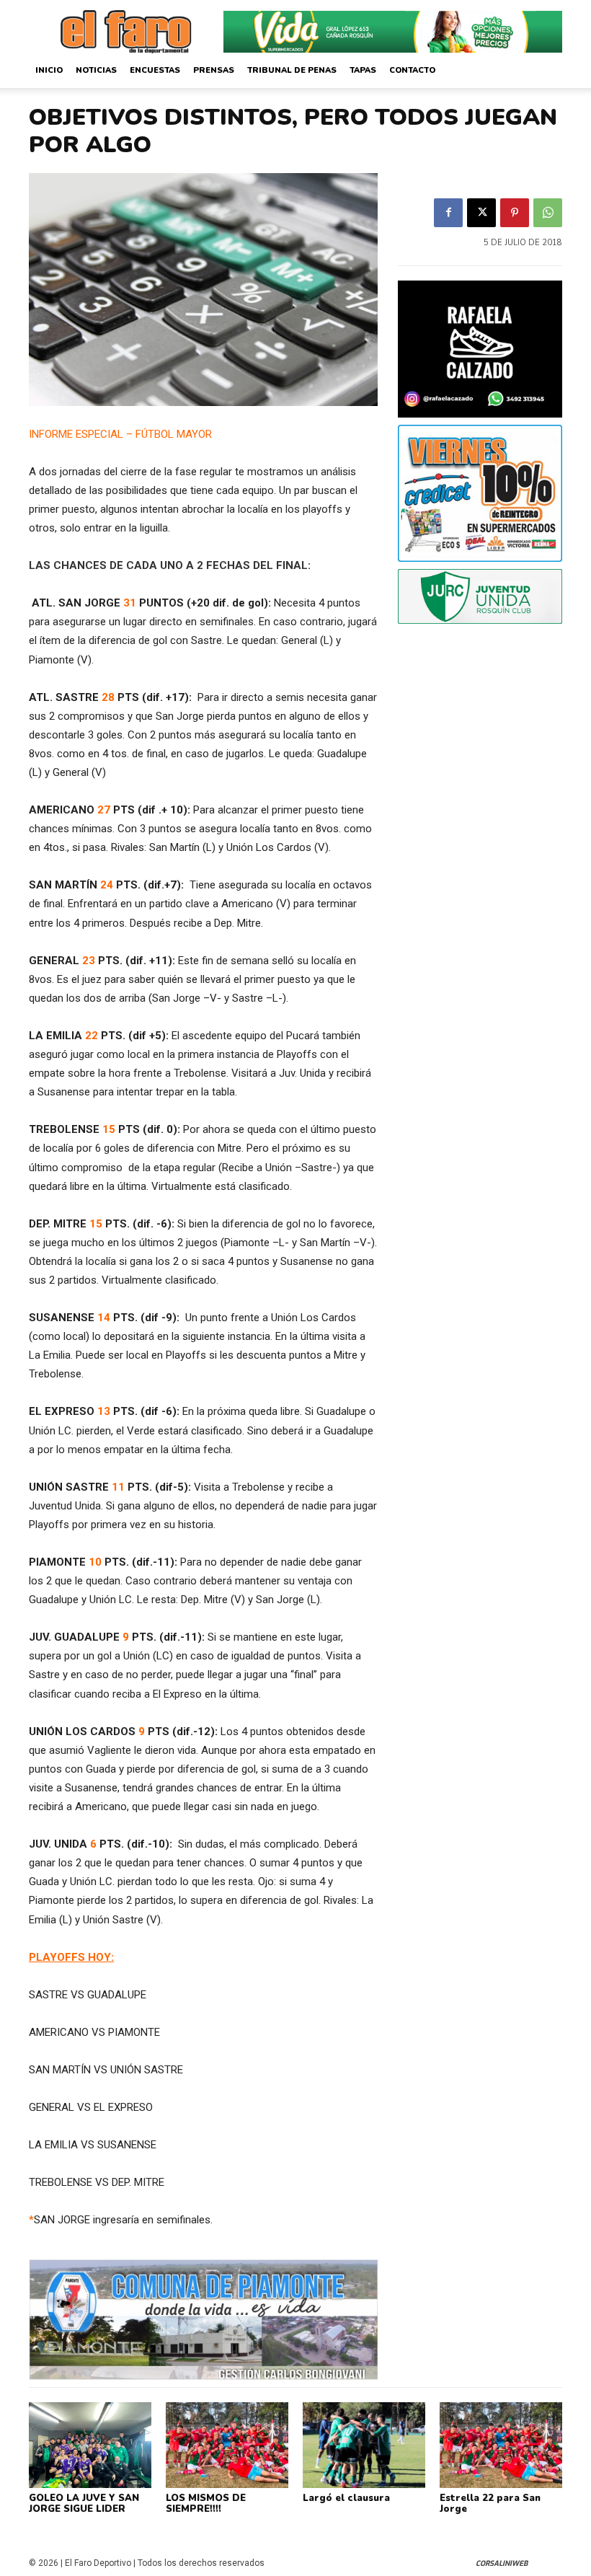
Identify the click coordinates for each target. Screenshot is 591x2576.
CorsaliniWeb (502, 2563)
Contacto (412, 70)
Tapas (363, 70)
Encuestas (155, 70)
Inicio (49, 70)
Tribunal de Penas (292, 70)
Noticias (96, 70)
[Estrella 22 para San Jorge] (501, 2445)
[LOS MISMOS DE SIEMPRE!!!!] (227, 2445)
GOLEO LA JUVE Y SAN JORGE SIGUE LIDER (84, 2504)
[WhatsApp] (548, 213)
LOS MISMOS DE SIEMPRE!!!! (206, 2504)
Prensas (214, 70)
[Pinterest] (515, 213)
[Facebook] (448, 213)
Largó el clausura (346, 2498)
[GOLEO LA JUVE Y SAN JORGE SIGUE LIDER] (90, 2445)
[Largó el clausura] (364, 2445)
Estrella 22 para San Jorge (490, 2504)
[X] (481, 213)
